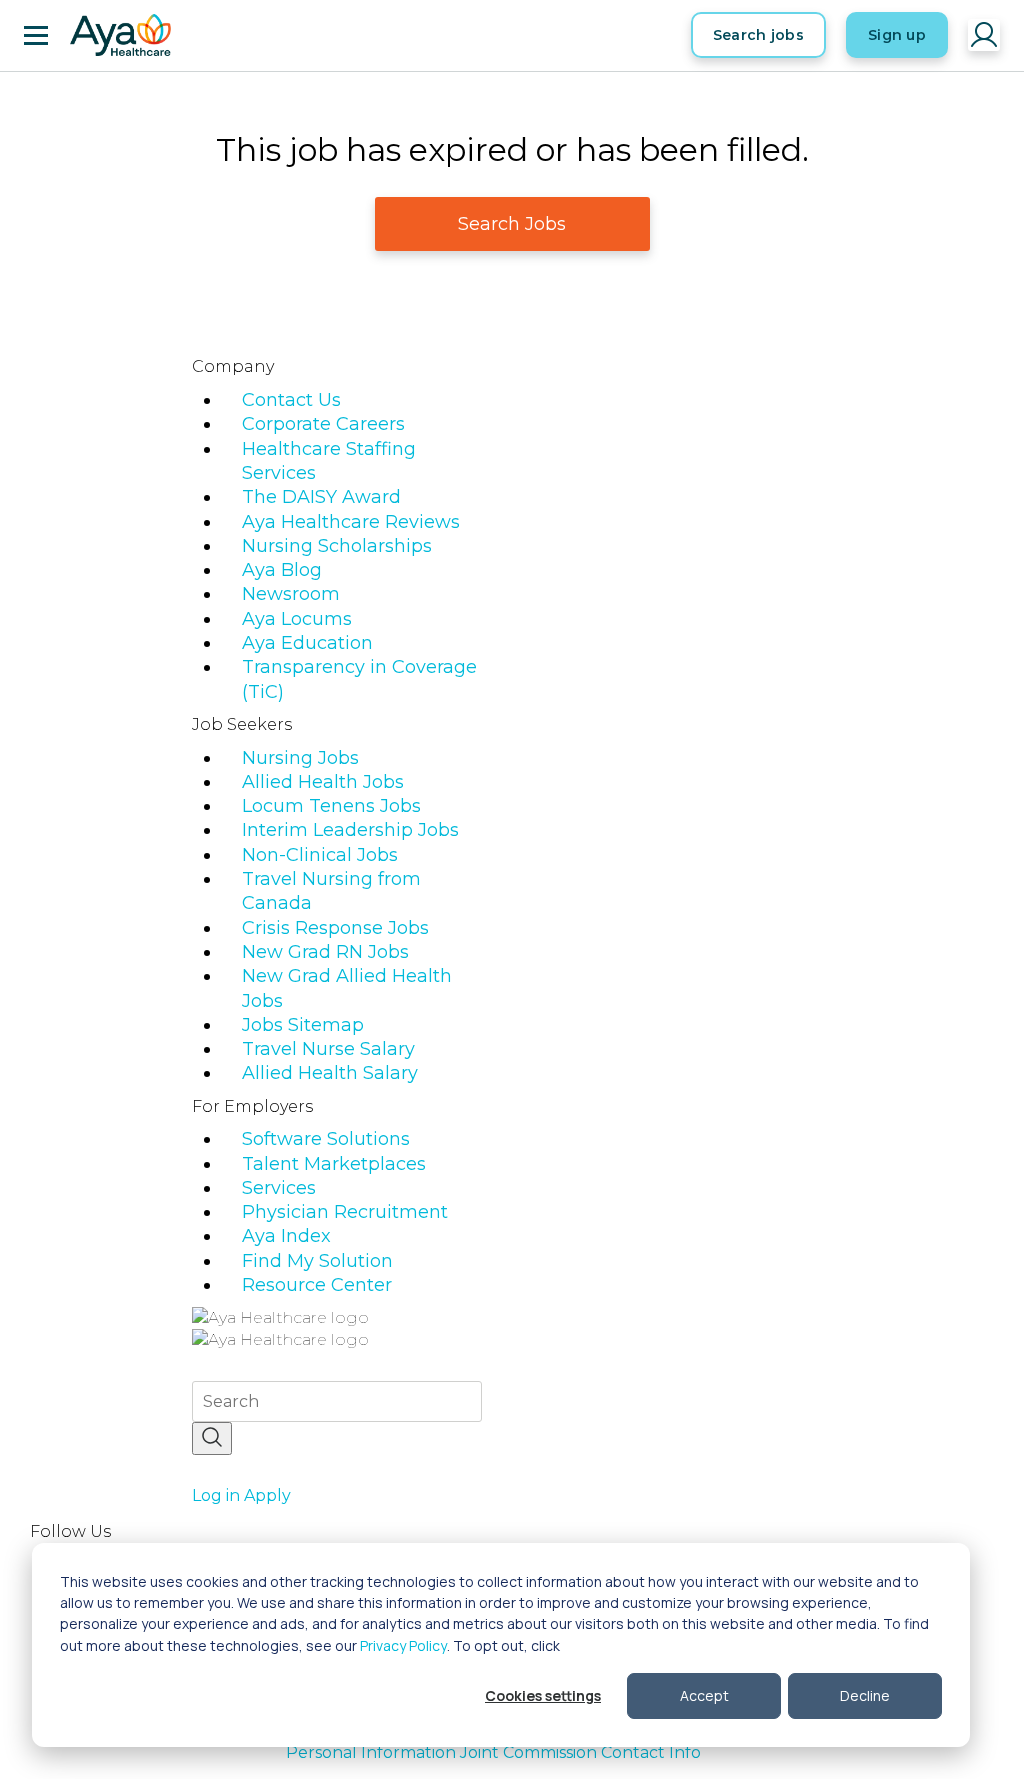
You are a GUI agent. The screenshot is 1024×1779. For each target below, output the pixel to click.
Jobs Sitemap (303, 1025)
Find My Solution (317, 1261)
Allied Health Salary (330, 1073)
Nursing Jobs (300, 758)
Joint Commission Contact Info (580, 1752)
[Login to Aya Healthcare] (984, 35)
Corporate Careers (323, 424)
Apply (267, 1495)
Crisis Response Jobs (335, 928)
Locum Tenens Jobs (331, 806)
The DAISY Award (321, 497)
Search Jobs (512, 224)
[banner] (120, 35)
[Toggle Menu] (36, 35)
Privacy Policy (403, 1645)
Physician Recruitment (345, 1212)
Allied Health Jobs (323, 782)
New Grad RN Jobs (325, 952)
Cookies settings (543, 1695)
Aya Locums (297, 619)
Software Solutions (326, 1139)
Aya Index (286, 1236)
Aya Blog (282, 570)
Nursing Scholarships (337, 546)
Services (279, 1188)
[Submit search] (212, 1438)
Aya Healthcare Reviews (351, 522)
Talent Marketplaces (334, 1164)
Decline (865, 1695)
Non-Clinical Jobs (320, 855)
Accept (704, 1695)
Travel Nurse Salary (328, 1049)
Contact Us (291, 400)
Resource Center (317, 1285)
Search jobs (758, 35)
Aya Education (307, 643)
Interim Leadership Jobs (350, 830)
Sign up (897, 35)
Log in (216, 1495)
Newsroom (291, 594)
